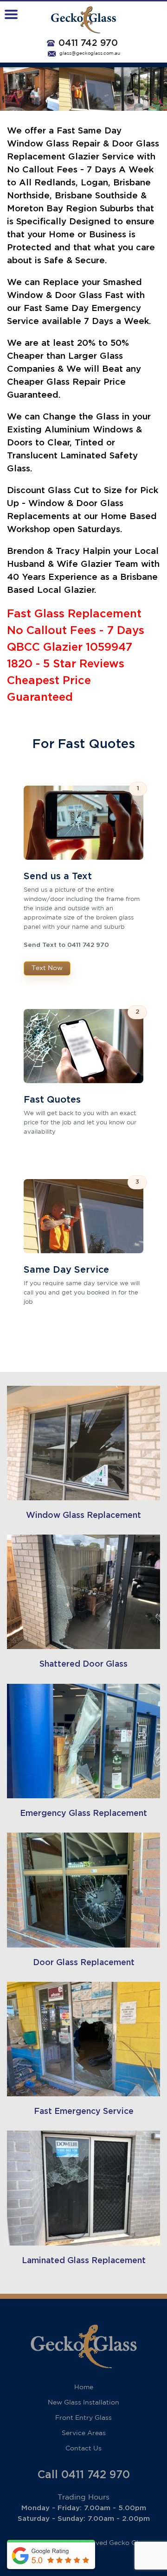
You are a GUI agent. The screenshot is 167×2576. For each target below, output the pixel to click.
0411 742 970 (88, 43)
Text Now (47, 968)
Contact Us (83, 2449)
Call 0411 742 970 (84, 2475)
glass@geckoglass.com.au (90, 54)
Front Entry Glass (83, 2418)
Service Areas (84, 2433)
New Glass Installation (83, 2403)
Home (84, 2387)
